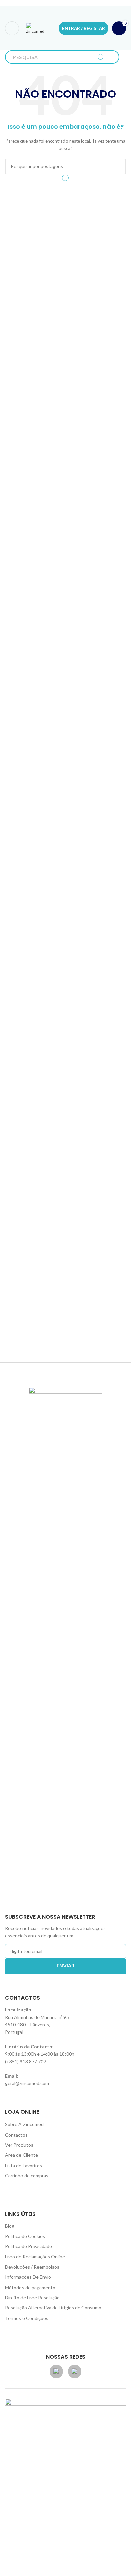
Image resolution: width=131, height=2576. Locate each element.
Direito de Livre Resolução (32, 2298)
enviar (65, 1966)
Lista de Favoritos (24, 2165)
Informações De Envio (28, 2277)
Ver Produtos (19, 2145)
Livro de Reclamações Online (35, 2256)
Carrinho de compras (27, 2176)
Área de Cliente (21, 2155)
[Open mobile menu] (12, 28)
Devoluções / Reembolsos (32, 2267)
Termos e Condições (27, 2318)
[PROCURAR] (101, 57)
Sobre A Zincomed (24, 2124)
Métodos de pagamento (30, 2287)
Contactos (16, 2135)
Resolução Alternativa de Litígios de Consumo (53, 2308)
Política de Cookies (25, 2236)
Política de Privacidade (29, 2246)
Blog (10, 2226)
